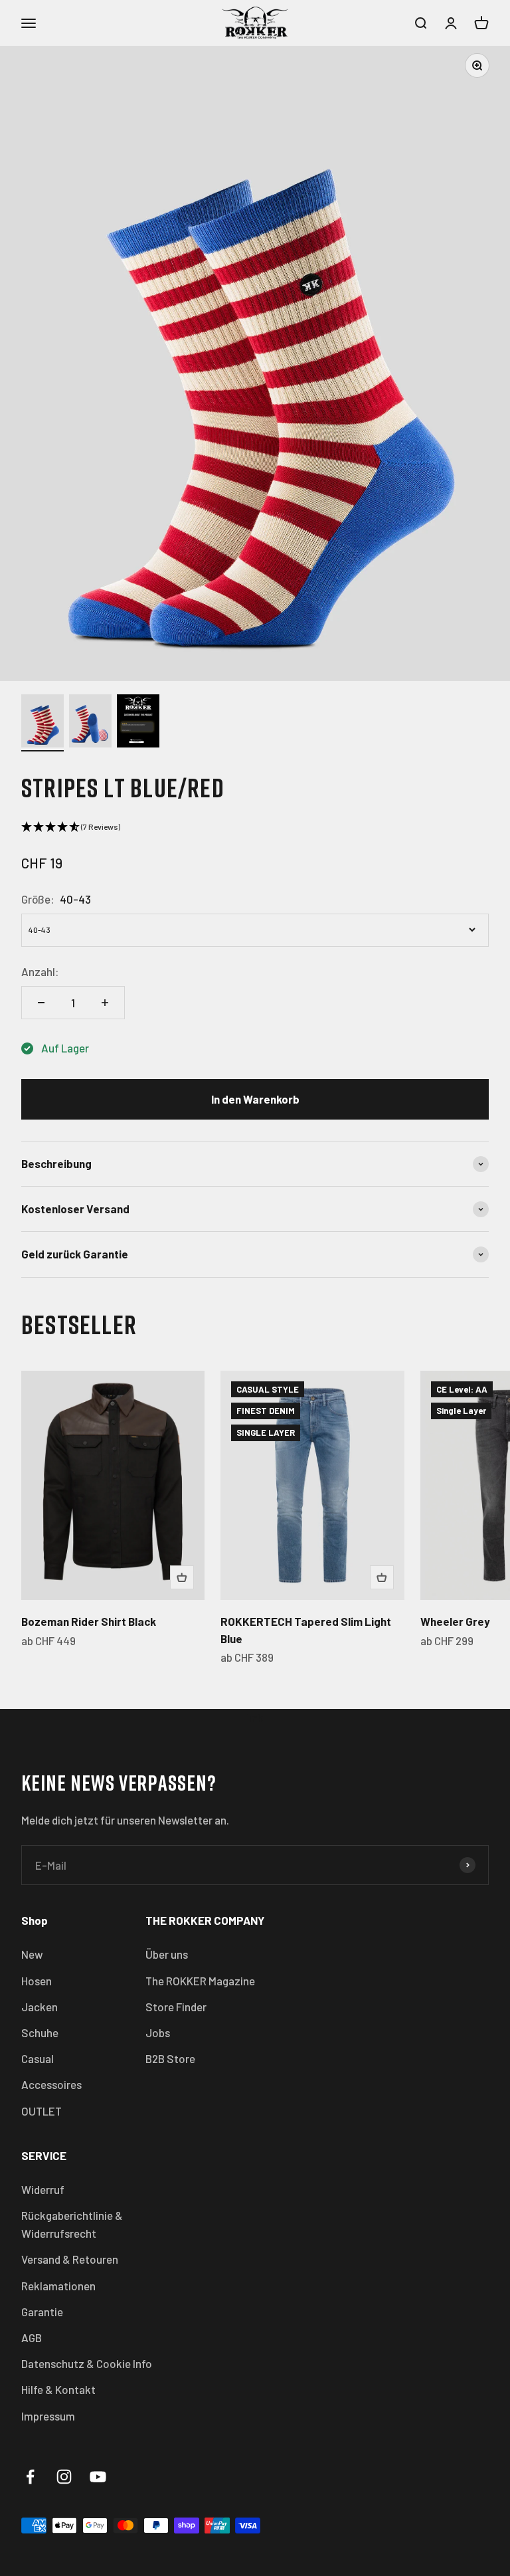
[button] (255, 827)
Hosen (37, 1981)
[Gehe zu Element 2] (90, 723)
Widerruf (43, 2189)
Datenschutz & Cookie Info (87, 2363)
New (32, 1954)
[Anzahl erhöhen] (105, 1003)
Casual (38, 2058)
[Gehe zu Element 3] (138, 723)
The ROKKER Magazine (200, 1981)
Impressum (48, 2416)
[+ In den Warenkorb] (182, 1577)
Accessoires (51, 2084)
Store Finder (176, 2007)
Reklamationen (58, 2286)
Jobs (158, 2032)
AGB (32, 2337)
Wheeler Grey (455, 1621)
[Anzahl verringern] (41, 1003)
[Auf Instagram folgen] (64, 2477)
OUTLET (42, 2111)
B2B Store (170, 2058)
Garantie (42, 2312)
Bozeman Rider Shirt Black (89, 1621)
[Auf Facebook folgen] (30, 2477)
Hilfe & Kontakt (58, 2389)
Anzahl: (40, 971)
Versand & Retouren (70, 2259)
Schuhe (40, 2032)
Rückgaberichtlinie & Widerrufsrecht (72, 2224)
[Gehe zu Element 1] (42, 723)
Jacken (40, 2007)
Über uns (167, 1954)
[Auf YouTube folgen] (98, 2477)
